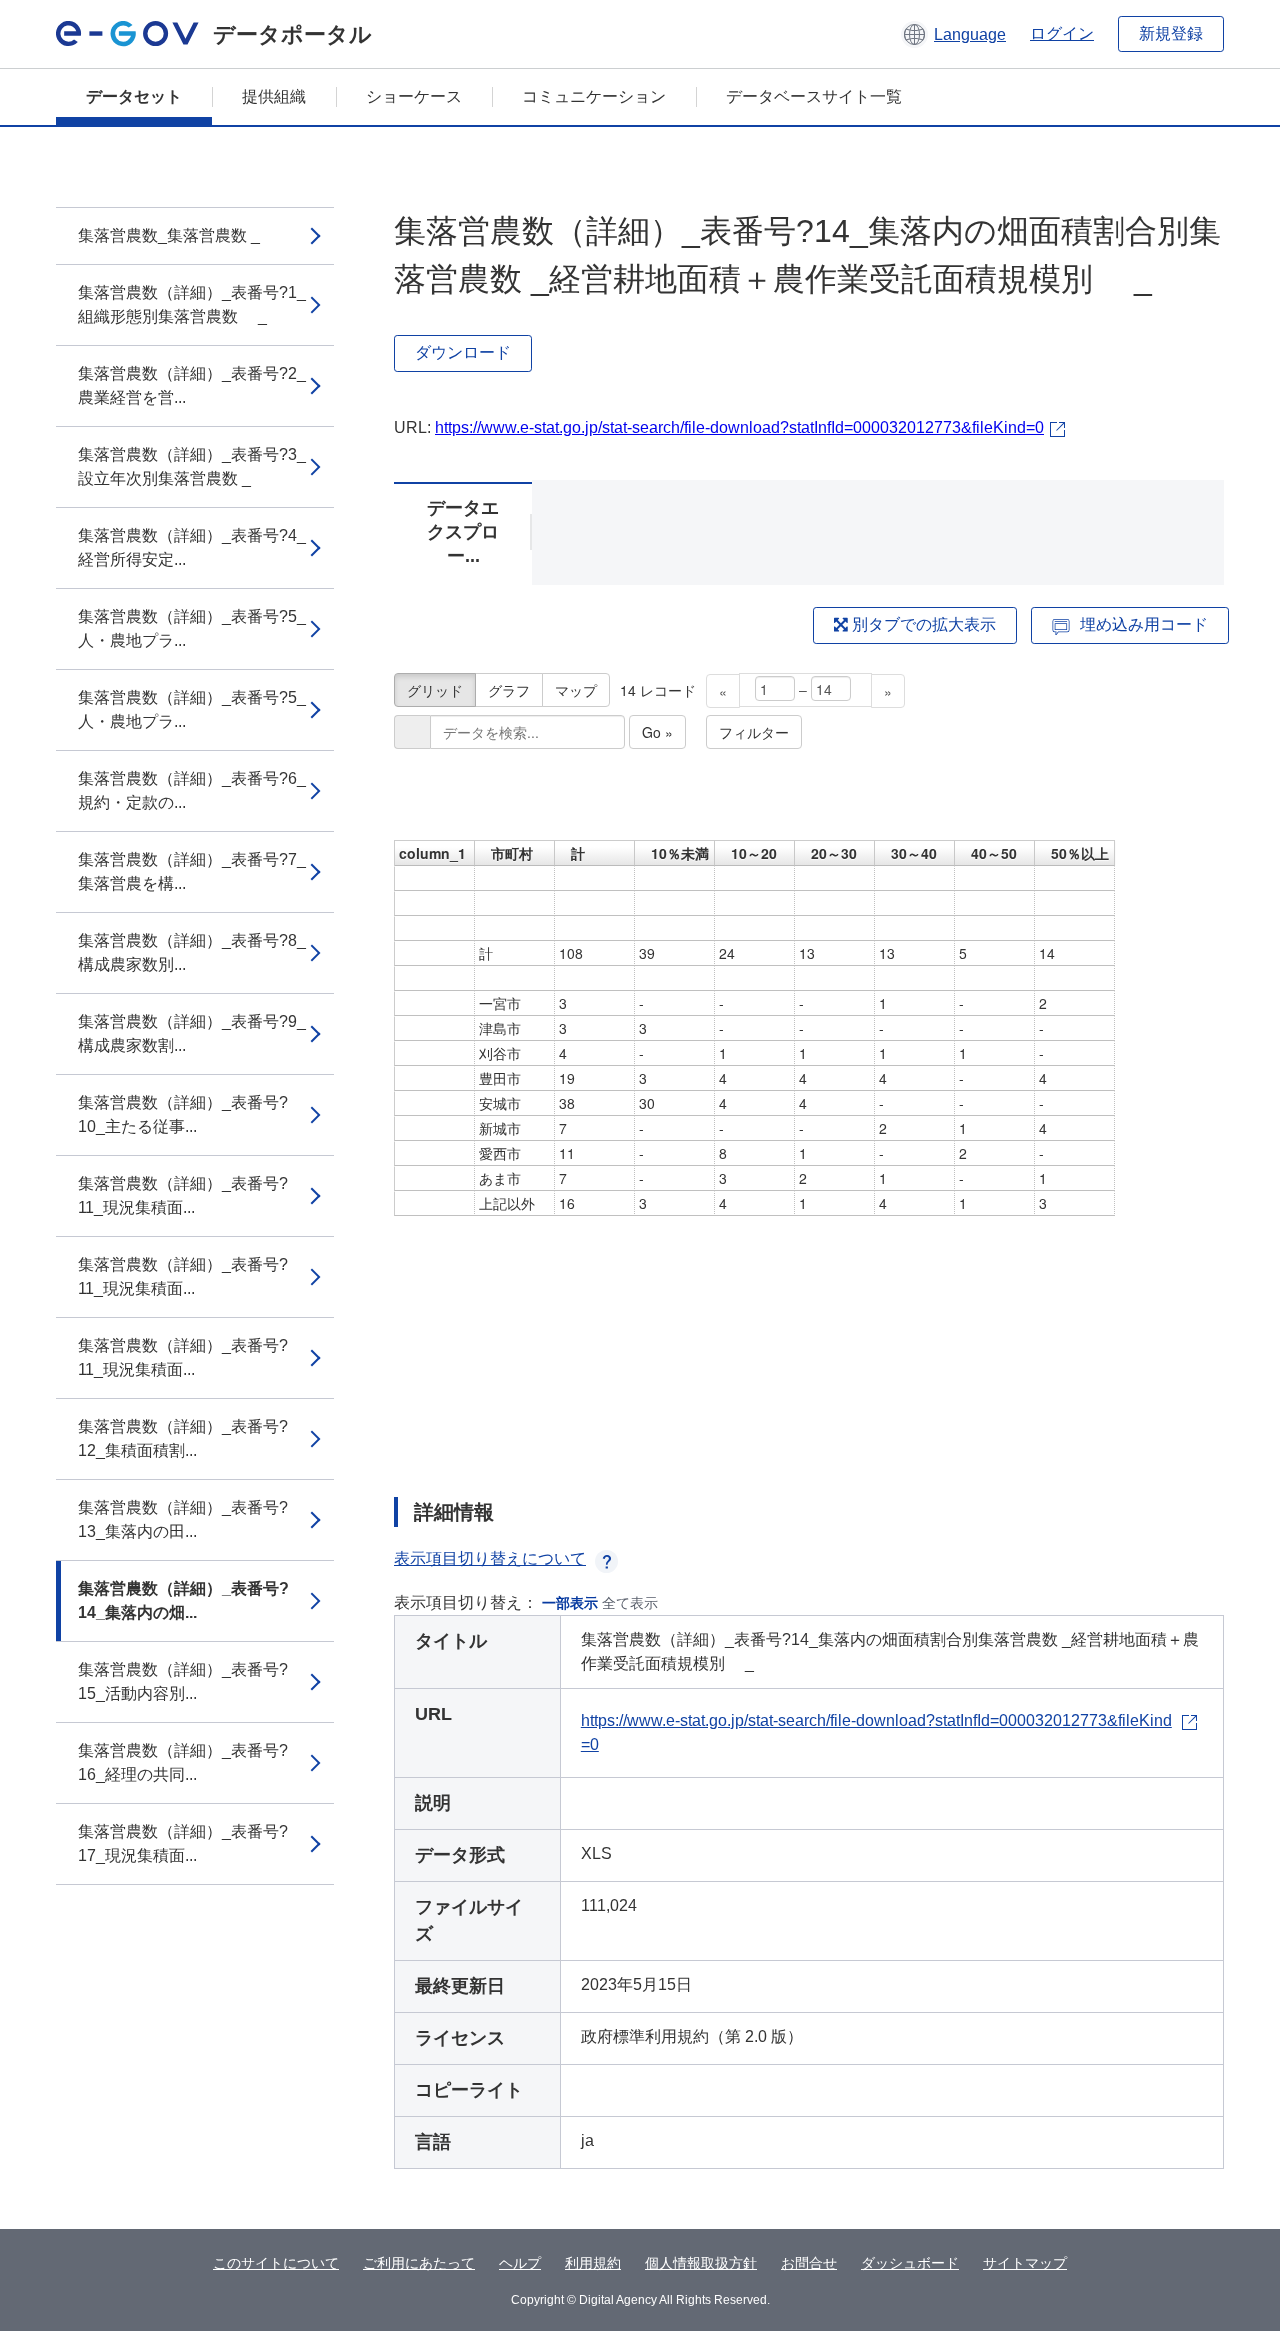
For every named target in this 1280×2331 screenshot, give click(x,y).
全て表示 (630, 1603)
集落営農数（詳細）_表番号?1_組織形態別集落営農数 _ (192, 304)
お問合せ (809, 2263)
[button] (953, 34)
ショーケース (414, 96)
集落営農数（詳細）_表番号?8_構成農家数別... (192, 952)
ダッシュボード (910, 2263)
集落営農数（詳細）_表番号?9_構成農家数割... (192, 1033)
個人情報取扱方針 (701, 2263)
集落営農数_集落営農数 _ (169, 235)
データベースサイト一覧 (814, 96)
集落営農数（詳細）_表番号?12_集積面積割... (183, 1438)
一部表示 (570, 1603)
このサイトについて (276, 2263)
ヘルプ (520, 2263)
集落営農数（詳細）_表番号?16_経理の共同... (183, 1762)
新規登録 (1171, 33)
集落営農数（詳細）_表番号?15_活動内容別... (183, 1681)
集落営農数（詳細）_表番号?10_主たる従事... (183, 1114)
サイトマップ (1025, 2263)
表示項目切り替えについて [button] (490, 1558)
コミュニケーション (594, 96)
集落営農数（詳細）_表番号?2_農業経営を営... (192, 385)
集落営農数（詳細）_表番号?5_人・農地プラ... (192, 628)
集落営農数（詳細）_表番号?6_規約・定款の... (192, 790)
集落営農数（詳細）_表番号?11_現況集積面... (183, 1195)
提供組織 (274, 96)
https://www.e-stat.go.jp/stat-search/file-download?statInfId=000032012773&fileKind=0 (739, 427)
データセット (134, 96)
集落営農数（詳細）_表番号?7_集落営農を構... (192, 871)
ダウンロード (463, 352)
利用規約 (593, 2263)
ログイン (1062, 33)
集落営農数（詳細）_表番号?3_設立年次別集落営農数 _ (192, 466)
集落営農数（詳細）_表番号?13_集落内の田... (183, 1519)
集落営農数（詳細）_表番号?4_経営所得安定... (192, 547)
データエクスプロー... (463, 532)
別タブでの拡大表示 (922, 624)
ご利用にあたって (419, 2263)
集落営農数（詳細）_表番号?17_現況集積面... (183, 1843)
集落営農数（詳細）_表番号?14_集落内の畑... (183, 1600)
